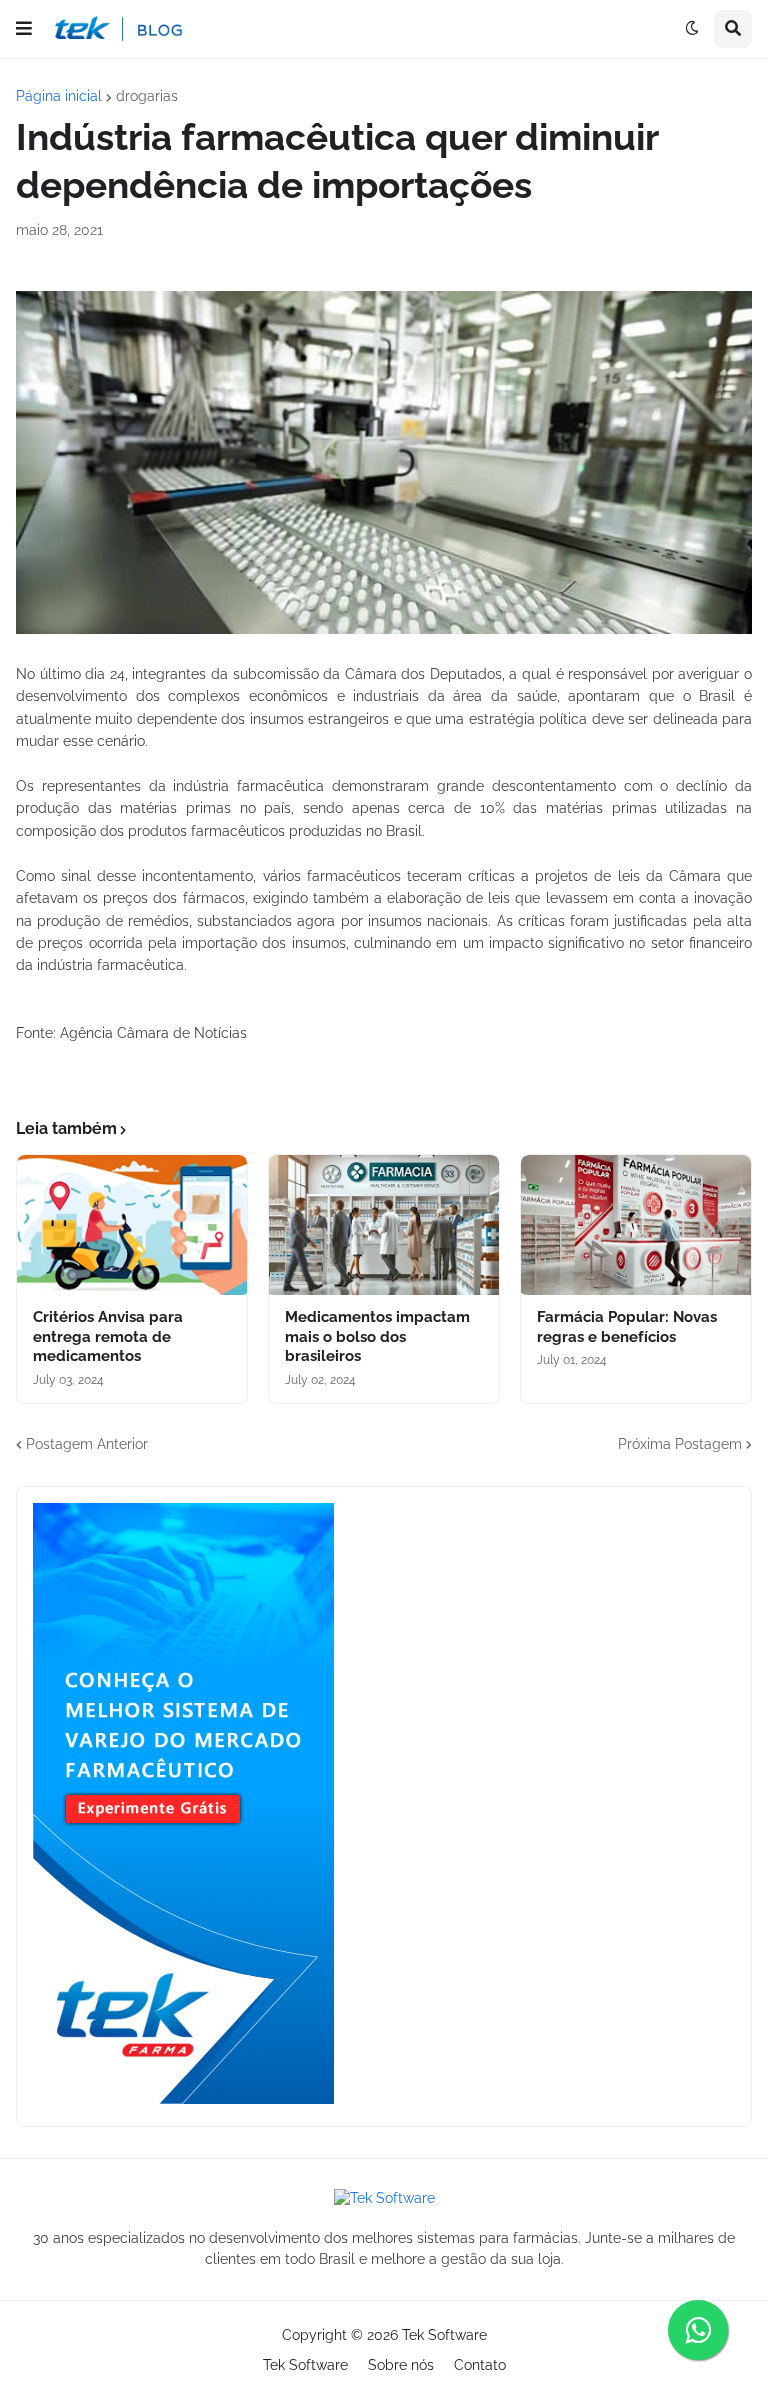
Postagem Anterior (87, 1444)
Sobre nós (401, 2365)
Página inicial (59, 96)
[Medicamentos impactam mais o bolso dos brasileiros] (384, 1225)
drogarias (147, 96)
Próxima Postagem (680, 1444)
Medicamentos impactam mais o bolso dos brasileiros (377, 1336)
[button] (24, 29)
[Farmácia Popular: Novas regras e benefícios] (636, 1225)
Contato (480, 2365)
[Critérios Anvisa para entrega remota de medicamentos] (132, 1225)
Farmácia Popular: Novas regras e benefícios (627, 1327)
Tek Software (444, 2335)
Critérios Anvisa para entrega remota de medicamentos (108, 1336)
